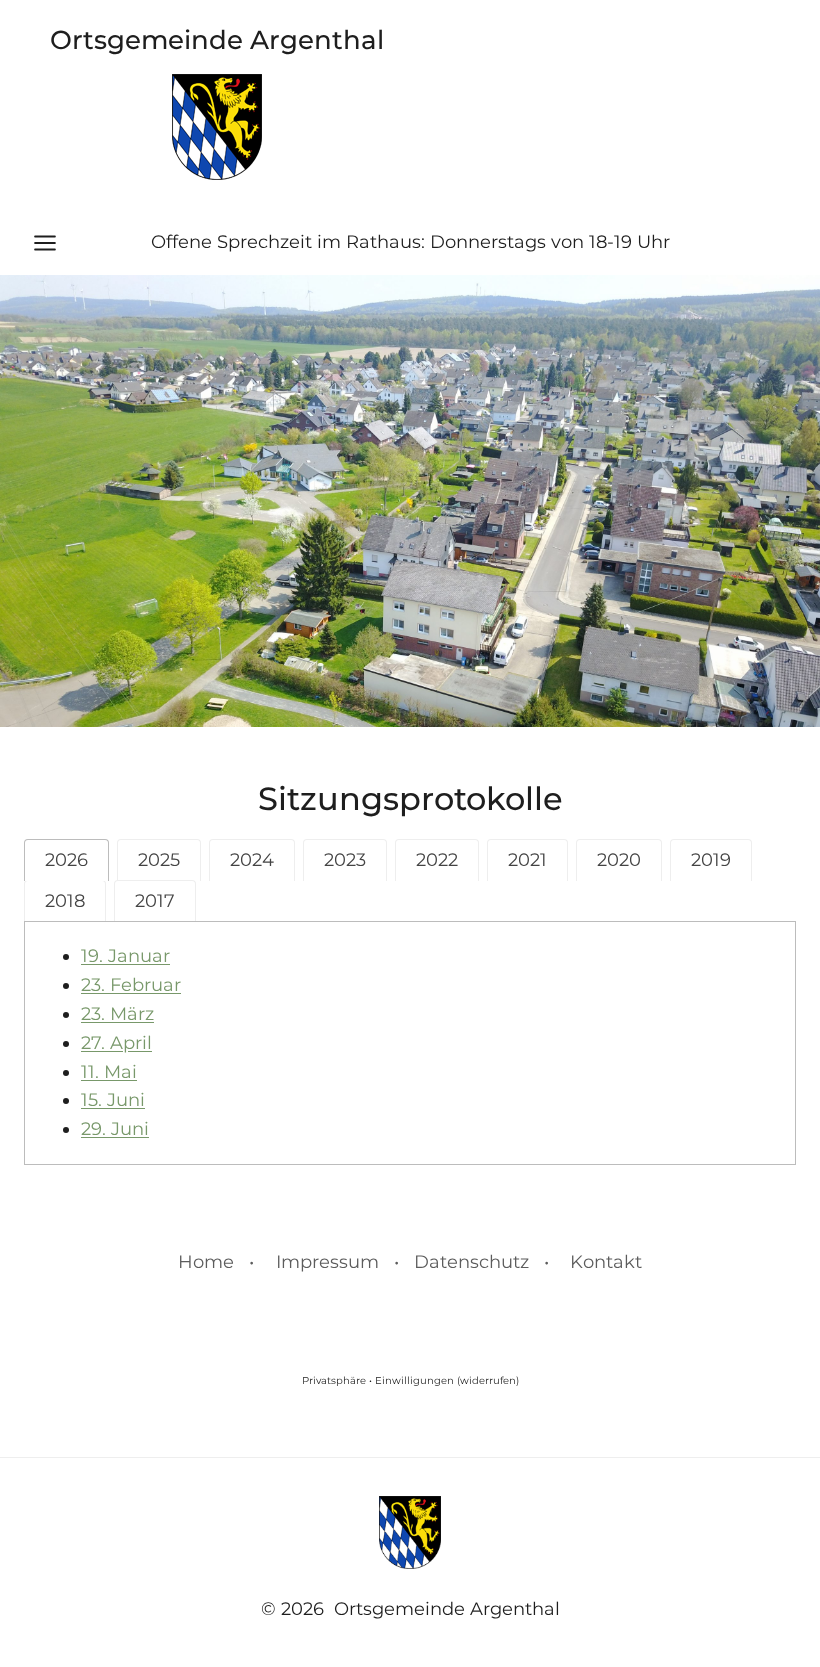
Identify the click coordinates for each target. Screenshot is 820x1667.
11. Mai (109, 1072)
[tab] (66, 860)
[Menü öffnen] (55, 242)
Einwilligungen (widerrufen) (447, 1380)
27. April (116, 1043)
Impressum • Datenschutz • (412, 1262)
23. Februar (131, 985)
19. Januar (125, 956)
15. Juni (113, 1100)
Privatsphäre (334, 1380)
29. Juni (115, 1129)
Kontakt (606, 1262)
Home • (216, 1262)
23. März (117, 1014)
